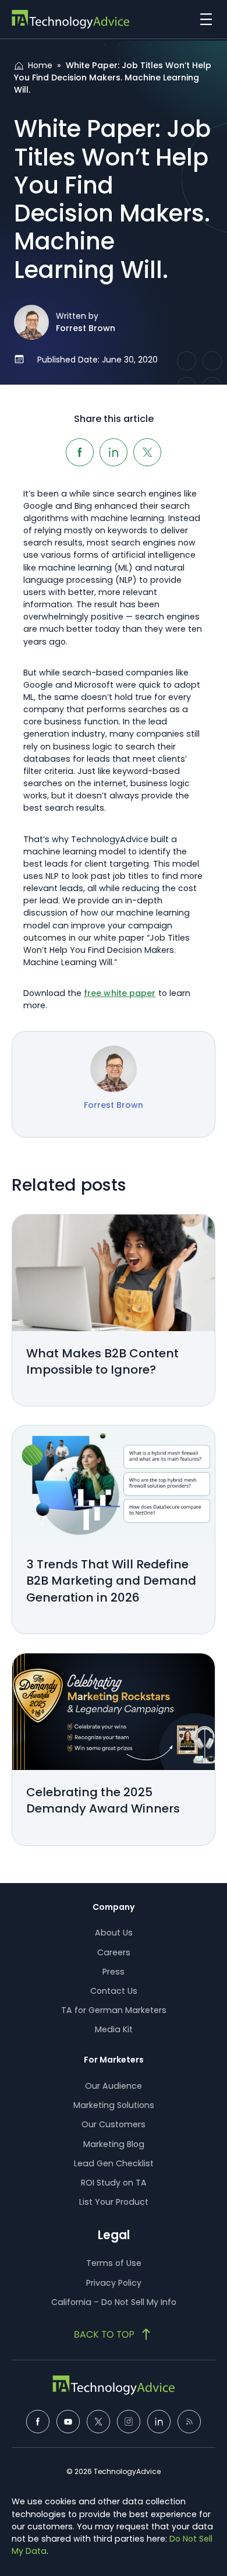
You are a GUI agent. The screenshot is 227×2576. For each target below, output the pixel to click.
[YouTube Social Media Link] (68, 2422)
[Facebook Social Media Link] (38, 2422)
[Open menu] (203, 19)
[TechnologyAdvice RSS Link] (189, 2422)
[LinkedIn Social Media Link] (159, 2422)
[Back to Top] (114, 2334)
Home (40, 65)
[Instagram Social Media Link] (129, 2422)
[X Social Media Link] (98, 2422)
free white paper (120, 993)
